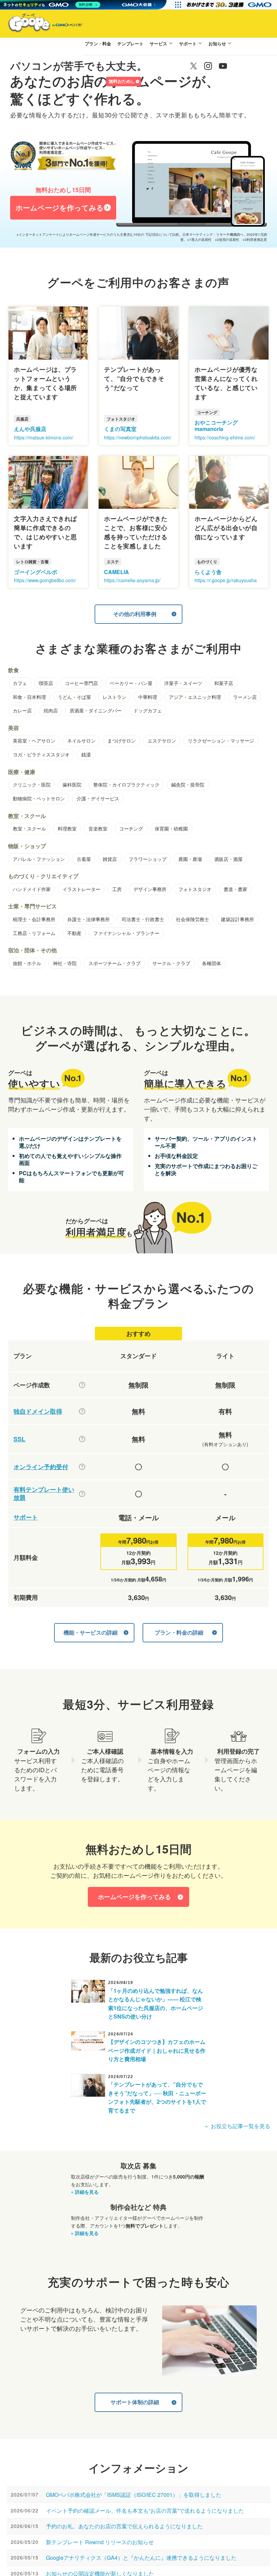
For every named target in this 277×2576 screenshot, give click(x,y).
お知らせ (217, 43)
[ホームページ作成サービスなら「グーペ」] (41, 24)
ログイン (94, 82)
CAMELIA (117, 572)
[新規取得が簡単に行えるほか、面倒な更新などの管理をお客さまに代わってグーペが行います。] (82, 1411)
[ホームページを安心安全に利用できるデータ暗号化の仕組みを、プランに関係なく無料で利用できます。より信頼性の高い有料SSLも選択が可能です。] (82, 1439)
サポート (188, 43)
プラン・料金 (98, 43)
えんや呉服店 (30, 429)
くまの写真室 (120, 429)
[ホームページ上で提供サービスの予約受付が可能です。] (82, 1467)
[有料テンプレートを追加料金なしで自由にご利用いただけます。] (82, 1494)
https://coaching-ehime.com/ (225, 437)
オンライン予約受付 (41, 1467)
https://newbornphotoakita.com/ (138, 437)
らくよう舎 (208, 572)
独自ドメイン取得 (38, 1411)
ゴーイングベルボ (35, 572)
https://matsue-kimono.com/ (44, 437)
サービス (158, 43)
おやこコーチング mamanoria (216, 426)
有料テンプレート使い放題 (44, 1494)
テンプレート (130, 43)
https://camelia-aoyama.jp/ (132, 580)
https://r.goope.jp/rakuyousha (226, 580)
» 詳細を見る (85, 2192)
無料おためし (122, 81)
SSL (19, 1439)
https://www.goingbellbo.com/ (45, 580)
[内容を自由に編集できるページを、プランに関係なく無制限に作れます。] (82, 1385)
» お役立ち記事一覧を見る (238, 2126)
